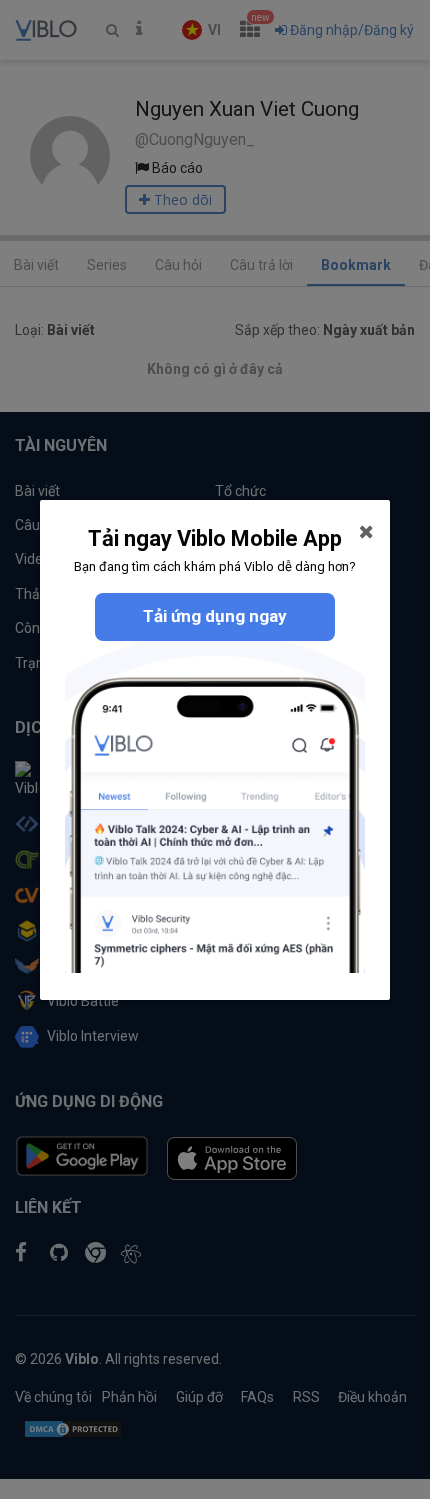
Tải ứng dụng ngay (215, 616)
